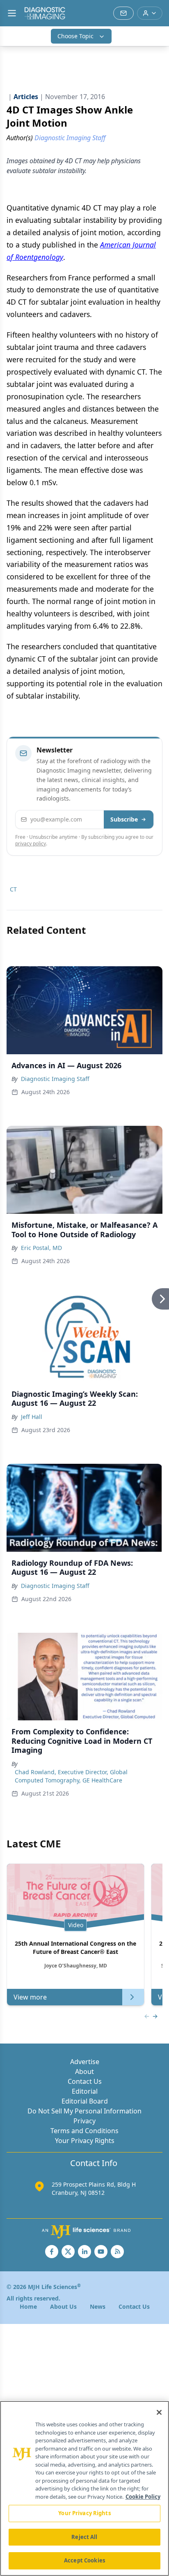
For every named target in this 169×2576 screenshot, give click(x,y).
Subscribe (124, 819)
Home (28, 2306)
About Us (63, 2306)
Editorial (85, 2091)
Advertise (85, 2062)
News (98, 2306)
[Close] (159, 2412)
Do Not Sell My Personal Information (84, 2111)
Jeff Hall (32, 1417)
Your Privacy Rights (85, 2141)
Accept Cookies (84, 2560)
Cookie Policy (143, 2497)
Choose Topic (75, 36)
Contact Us (85, 2081)
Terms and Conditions (84, 2131)
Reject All (84, 2537)
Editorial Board (85, 2101)
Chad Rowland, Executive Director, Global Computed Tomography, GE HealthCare (71, 1776)
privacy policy (31, 844)
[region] (84, 2488)
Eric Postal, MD (41, 1248)
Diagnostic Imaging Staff (55, 1079)
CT (13, 889)
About (84, 2071)
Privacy (84, 2121)
